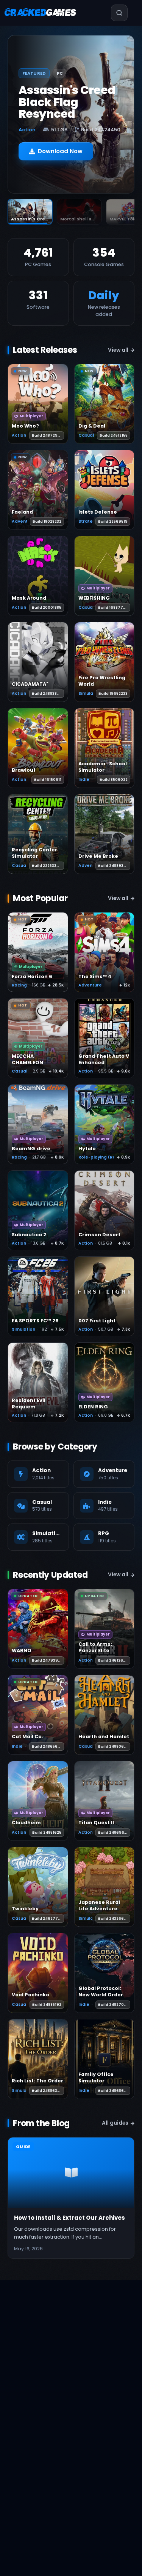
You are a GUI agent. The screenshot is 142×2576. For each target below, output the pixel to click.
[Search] (119, 13)
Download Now (60, 151)
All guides (115, 2123)
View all (118, 350)
